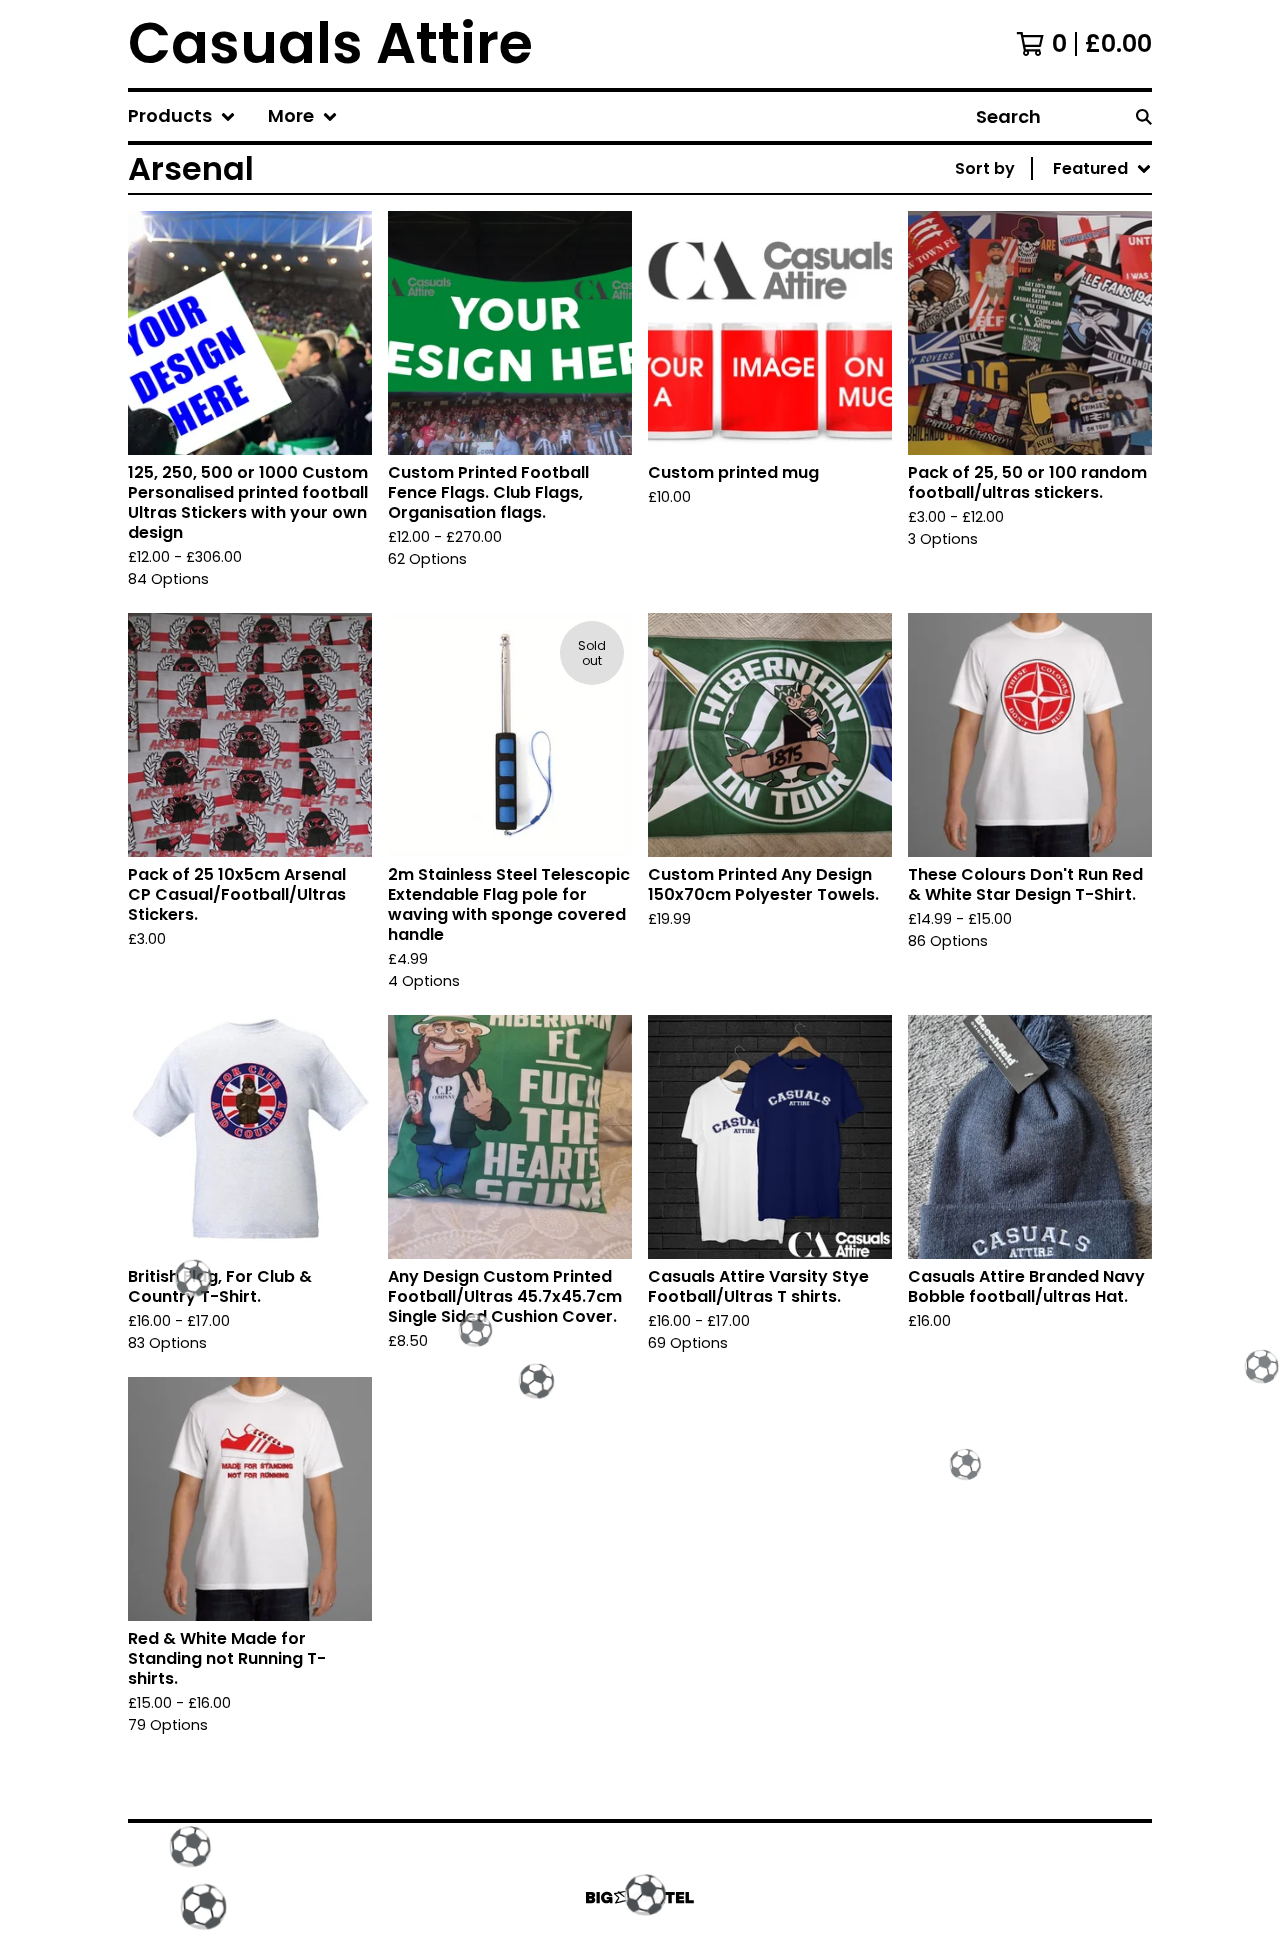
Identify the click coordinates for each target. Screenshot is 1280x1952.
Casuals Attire (330, 44)
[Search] (1144, 116)
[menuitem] (182, 116)
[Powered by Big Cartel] (640, 1897)
